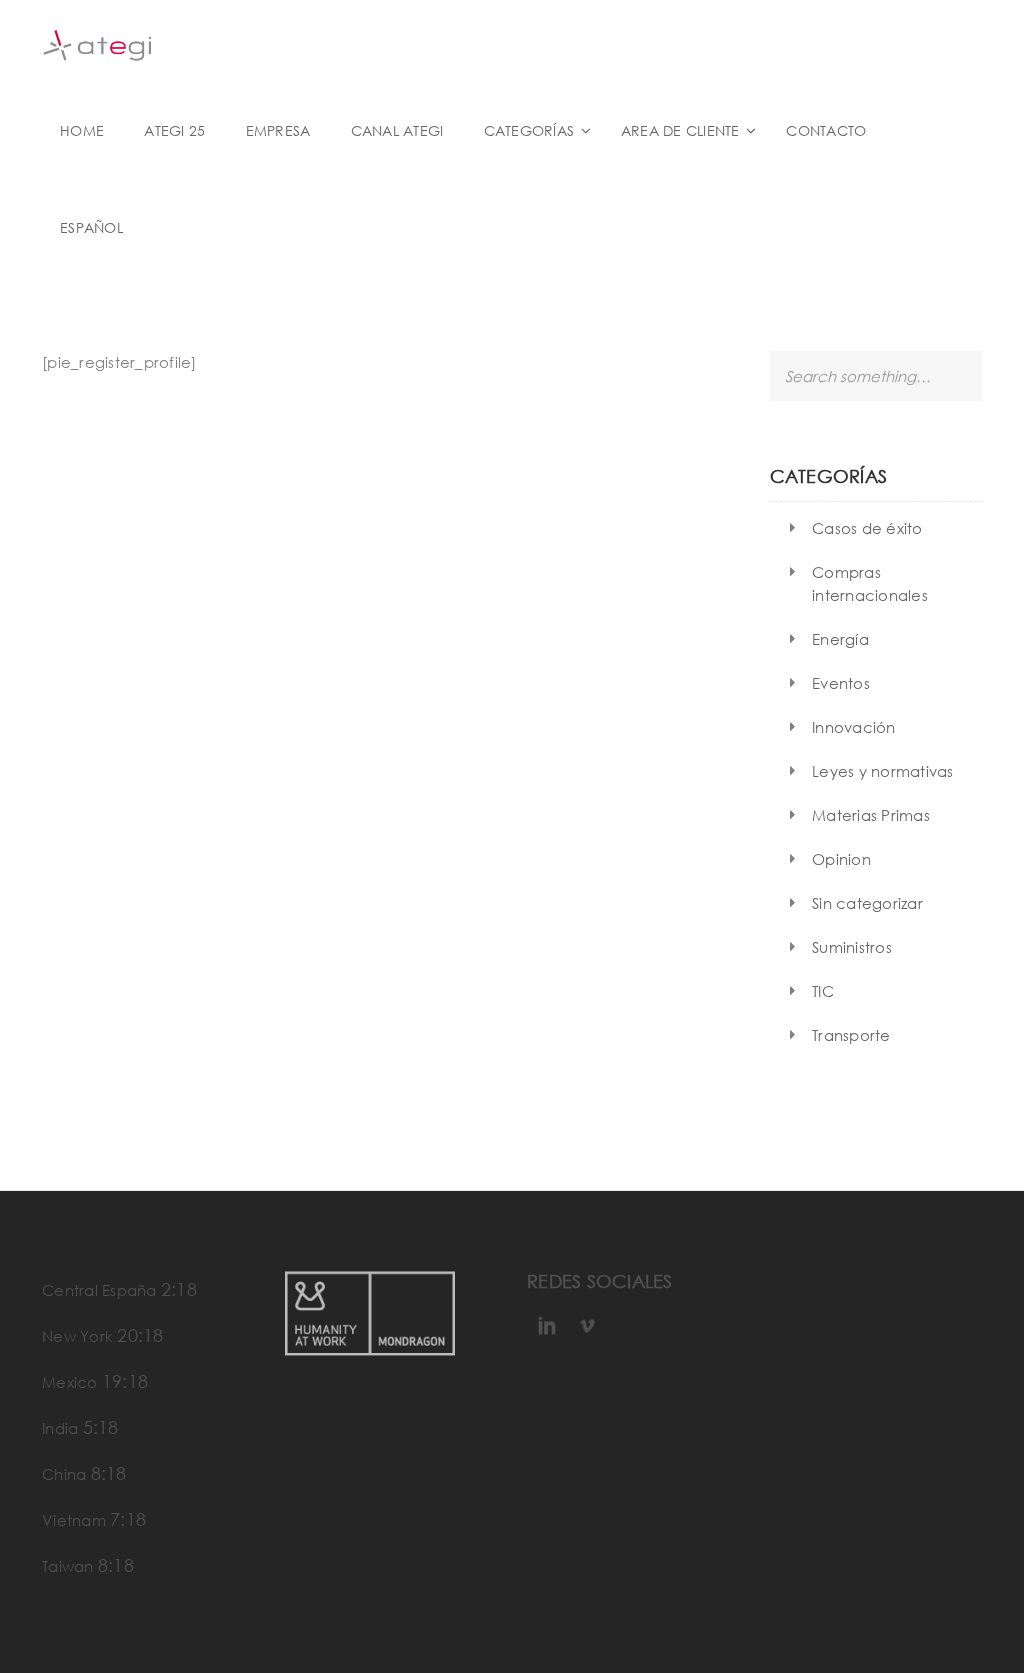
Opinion (841, 859)
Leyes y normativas (883, 771)
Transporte (851, 1035)
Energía (840, 639)
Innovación (854, 727)
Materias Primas (871, 815)
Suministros (852, 947)
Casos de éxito (867, 528)
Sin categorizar (867, 903)
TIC (823, 991)
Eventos (841, 683)
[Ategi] (97, 43)
